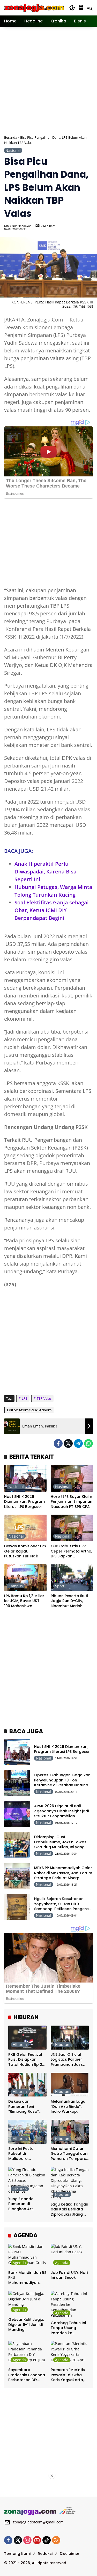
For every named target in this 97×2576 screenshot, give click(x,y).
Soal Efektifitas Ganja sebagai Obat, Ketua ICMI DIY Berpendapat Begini (52, 910)
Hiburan (20, 2045)
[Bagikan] (88, 227)
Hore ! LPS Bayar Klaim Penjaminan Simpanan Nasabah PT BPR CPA (72, 1502)
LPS (25, 1398)
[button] (72, 8)
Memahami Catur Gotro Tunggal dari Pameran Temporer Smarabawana (69, 2154)
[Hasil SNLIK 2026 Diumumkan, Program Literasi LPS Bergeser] (25, 1478)
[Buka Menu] (81, 8)
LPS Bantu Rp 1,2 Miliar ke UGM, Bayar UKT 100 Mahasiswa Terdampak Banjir (24, 1601)
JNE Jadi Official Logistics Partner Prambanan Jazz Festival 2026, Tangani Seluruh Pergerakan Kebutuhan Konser (68, 2060)
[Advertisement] (48, 80)
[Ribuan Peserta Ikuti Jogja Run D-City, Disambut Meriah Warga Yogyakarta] (72, 1578)
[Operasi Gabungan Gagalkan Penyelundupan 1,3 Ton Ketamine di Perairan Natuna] (17, 1783)
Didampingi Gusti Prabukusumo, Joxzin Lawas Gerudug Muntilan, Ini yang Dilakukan (60, 1844)
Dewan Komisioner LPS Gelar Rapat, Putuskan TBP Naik (25, 1551)
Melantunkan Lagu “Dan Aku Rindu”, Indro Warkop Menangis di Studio (68, 2107)
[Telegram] (78, 1443)
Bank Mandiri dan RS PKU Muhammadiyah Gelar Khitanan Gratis (27, 2278)
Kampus (16, 1586)
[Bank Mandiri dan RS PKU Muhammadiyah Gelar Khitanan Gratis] (27, 2256)
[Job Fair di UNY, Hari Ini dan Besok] (70, 2256)
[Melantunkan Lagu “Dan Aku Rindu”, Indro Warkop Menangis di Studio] (70, 2085)
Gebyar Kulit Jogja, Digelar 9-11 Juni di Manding (26, 2325)
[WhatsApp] (88, 1443)
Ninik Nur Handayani (18, 226)
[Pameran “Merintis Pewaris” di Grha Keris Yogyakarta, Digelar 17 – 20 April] (70, 2353)
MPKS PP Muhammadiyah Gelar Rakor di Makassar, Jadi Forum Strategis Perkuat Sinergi (63, 1873)
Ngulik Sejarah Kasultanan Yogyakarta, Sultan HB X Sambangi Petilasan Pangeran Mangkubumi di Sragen (63, 1906)
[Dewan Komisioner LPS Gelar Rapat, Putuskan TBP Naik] (25, 1528)
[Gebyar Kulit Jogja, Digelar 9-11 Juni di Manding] (27, 2303)
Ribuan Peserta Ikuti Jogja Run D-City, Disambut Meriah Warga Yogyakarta (69, 1601)
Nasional (13, 150)
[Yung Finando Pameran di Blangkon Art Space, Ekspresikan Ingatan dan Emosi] (27, 2180)
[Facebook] (58, 1443)
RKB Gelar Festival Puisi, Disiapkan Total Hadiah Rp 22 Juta (26, 2060)
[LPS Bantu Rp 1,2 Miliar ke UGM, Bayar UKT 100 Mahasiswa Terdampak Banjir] (25, 1578)
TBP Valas (44, 1398)
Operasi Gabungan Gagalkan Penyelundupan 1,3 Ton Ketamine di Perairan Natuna (62, 1780)
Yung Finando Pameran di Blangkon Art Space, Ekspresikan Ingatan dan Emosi (26, 2204)
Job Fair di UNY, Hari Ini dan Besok (69, 2275)
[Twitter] (68, 1443)
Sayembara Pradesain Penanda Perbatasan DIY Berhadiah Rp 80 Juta (27, 2375)
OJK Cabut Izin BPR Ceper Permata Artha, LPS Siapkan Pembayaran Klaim (71, 1551)
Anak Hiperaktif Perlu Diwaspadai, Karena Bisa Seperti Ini (46, 872)
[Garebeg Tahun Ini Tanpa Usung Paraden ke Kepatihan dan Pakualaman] (70, 2304)
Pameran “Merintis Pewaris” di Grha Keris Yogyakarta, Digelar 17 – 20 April (69, 2375)
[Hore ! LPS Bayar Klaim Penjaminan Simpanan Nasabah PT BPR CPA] (72, 1478)
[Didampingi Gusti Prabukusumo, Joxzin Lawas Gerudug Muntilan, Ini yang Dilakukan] (17, 1845)
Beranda (11, 137)
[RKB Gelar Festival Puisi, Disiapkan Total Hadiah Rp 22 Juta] (27, 2038)
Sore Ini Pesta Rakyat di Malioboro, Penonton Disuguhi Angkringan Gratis (26, 2154)
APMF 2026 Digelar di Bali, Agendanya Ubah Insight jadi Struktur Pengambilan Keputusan (61, 1814)
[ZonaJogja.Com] (34, 7)
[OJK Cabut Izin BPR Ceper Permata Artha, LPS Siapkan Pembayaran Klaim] (72, 1528)
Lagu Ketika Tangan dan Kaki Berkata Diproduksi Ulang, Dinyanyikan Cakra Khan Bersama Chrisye (69, 2210)
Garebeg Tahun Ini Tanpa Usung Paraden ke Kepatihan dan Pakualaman (68, 2328)
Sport (60, 1586)
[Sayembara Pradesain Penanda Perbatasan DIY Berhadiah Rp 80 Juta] (27, 2353)
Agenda (19, 2263)
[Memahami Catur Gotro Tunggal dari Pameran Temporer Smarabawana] (70, 2132)
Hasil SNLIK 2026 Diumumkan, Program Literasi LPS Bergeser (24, 1502)
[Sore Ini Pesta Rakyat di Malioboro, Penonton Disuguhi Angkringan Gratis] (27, 2132)
